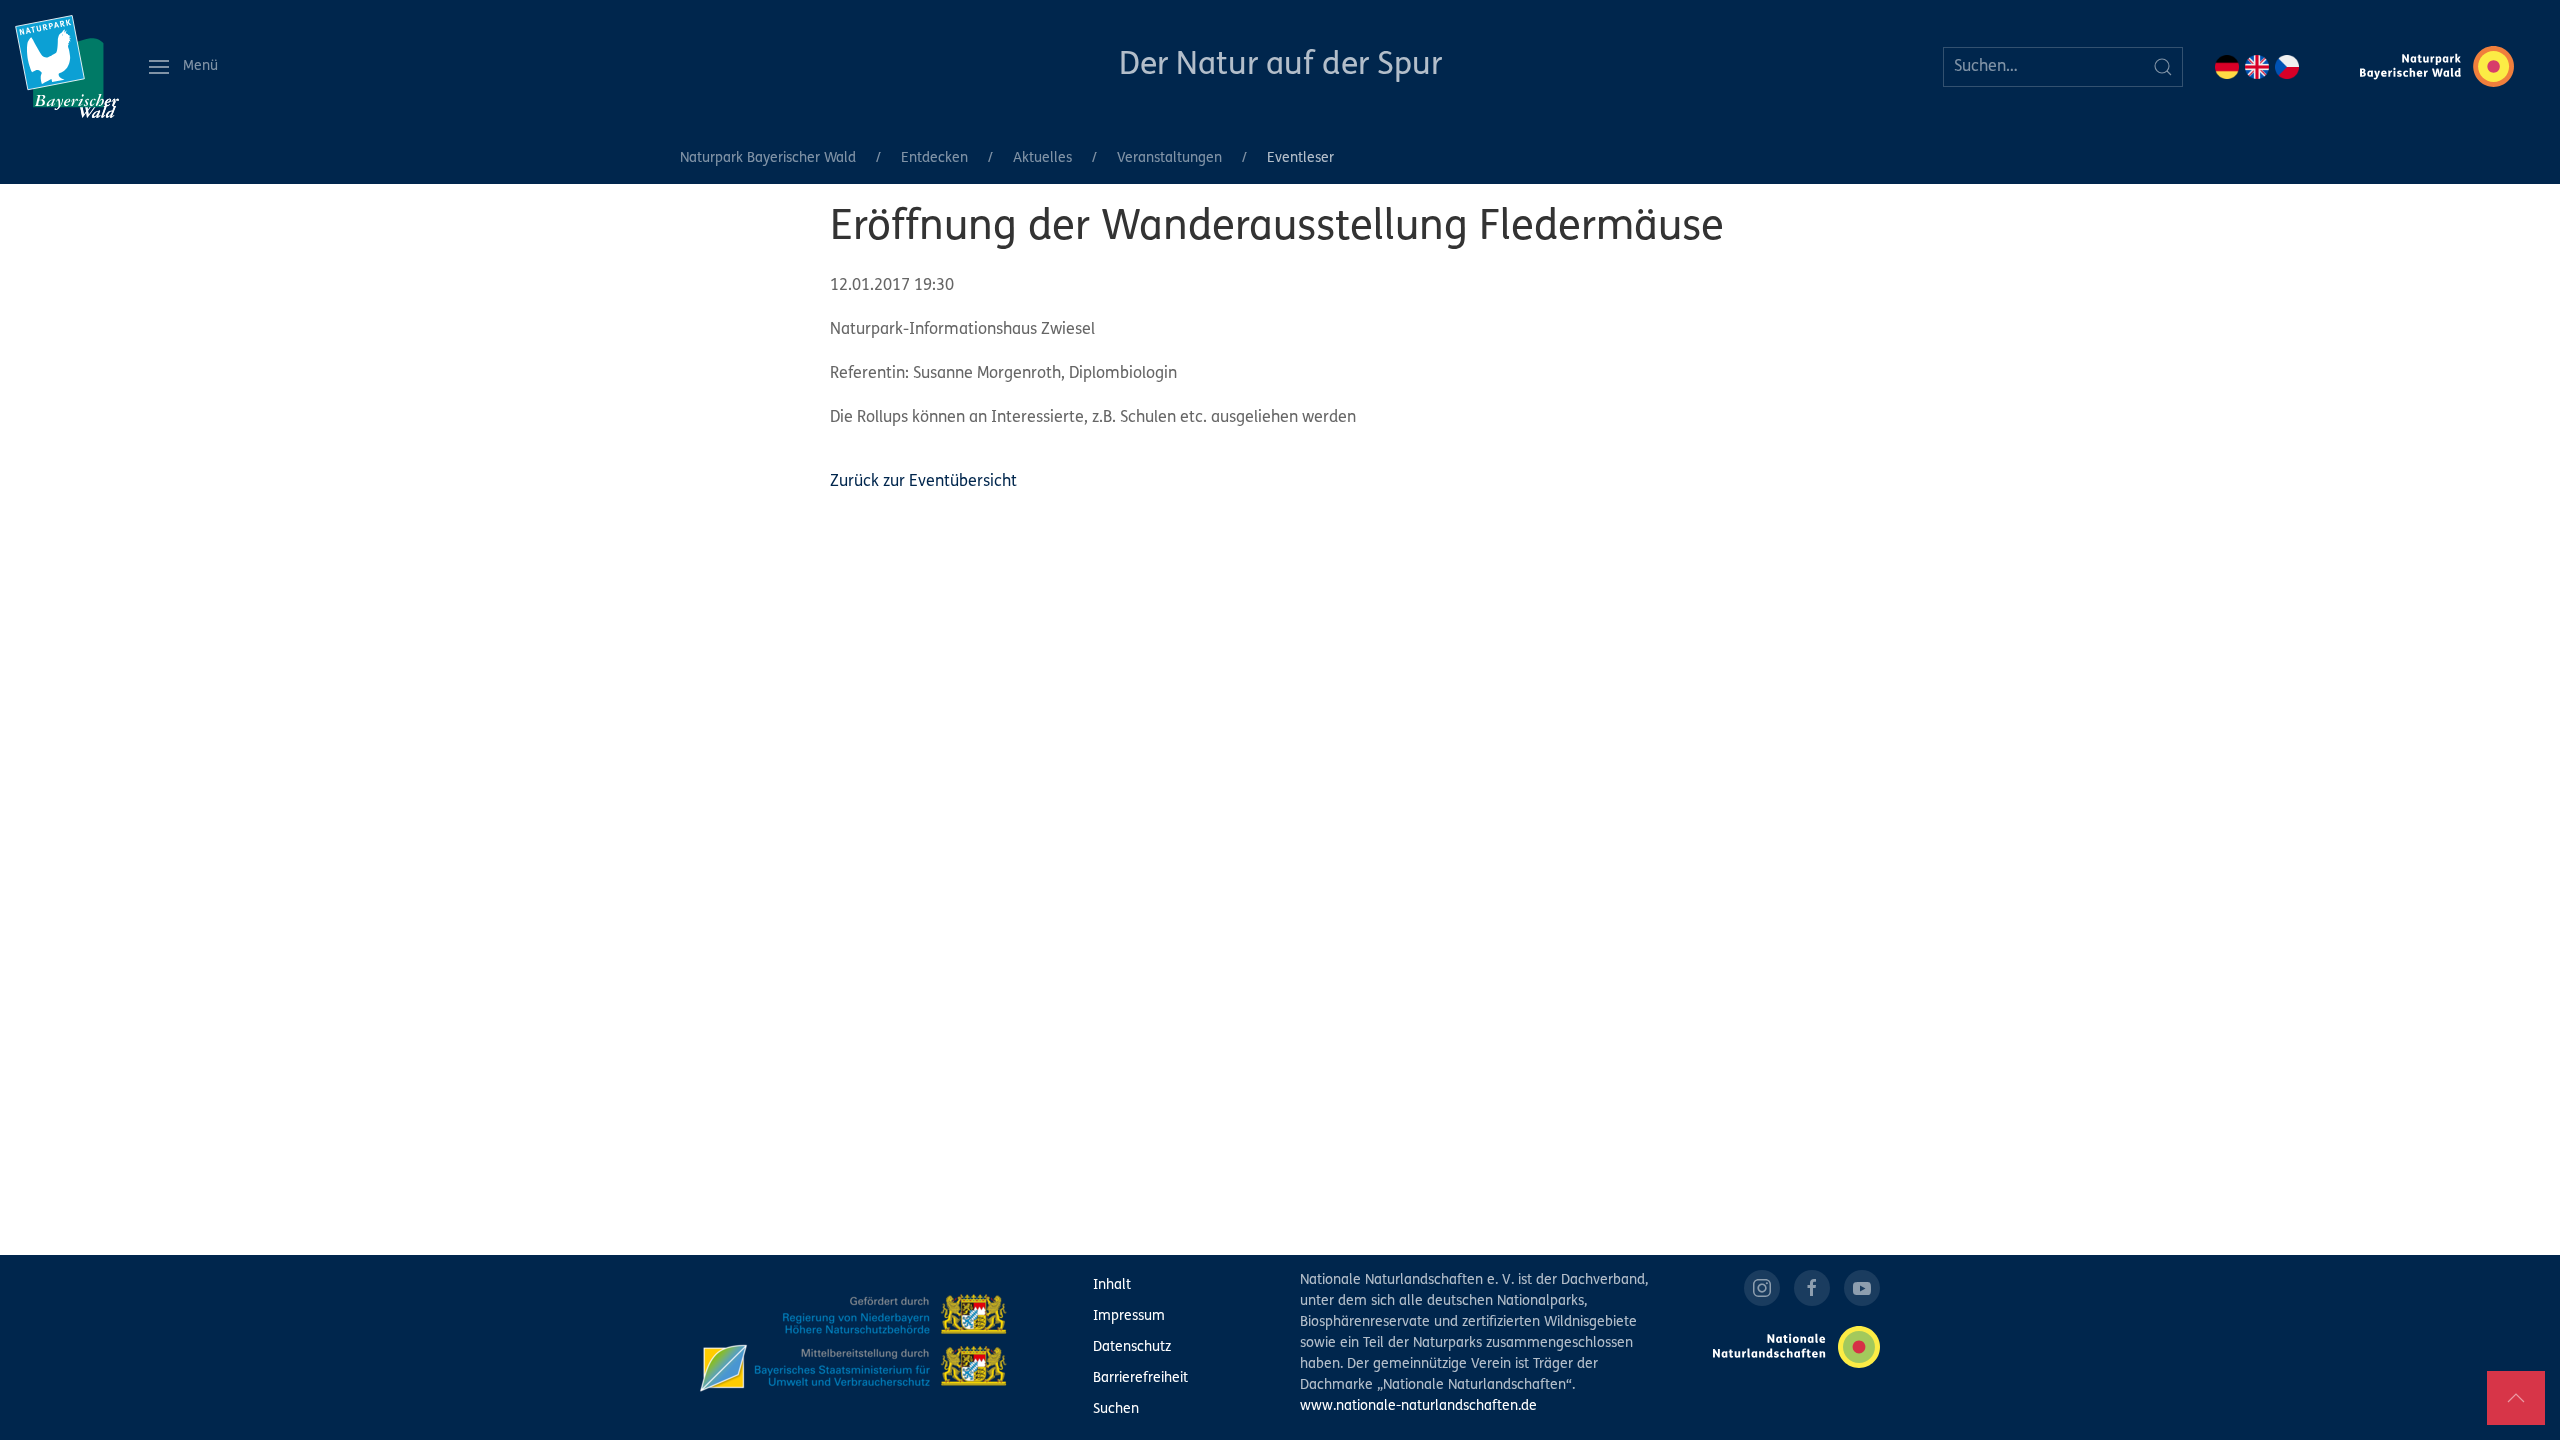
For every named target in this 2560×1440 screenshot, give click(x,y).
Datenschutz (1132, 1347)
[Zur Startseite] (67, 66)
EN (2257, 67)
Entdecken (934, 158)
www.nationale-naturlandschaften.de (1418, 1406)
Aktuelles (1042, 158)
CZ (2287, 67)
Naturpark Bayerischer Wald (768, 158)
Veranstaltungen (1169, 158)
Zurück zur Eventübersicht (923, 482)
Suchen (1116, 1409)
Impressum (1129, 1316)
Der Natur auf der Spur (1280, 66)
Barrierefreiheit (1140, 1378)
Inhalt (1112, 1285)
